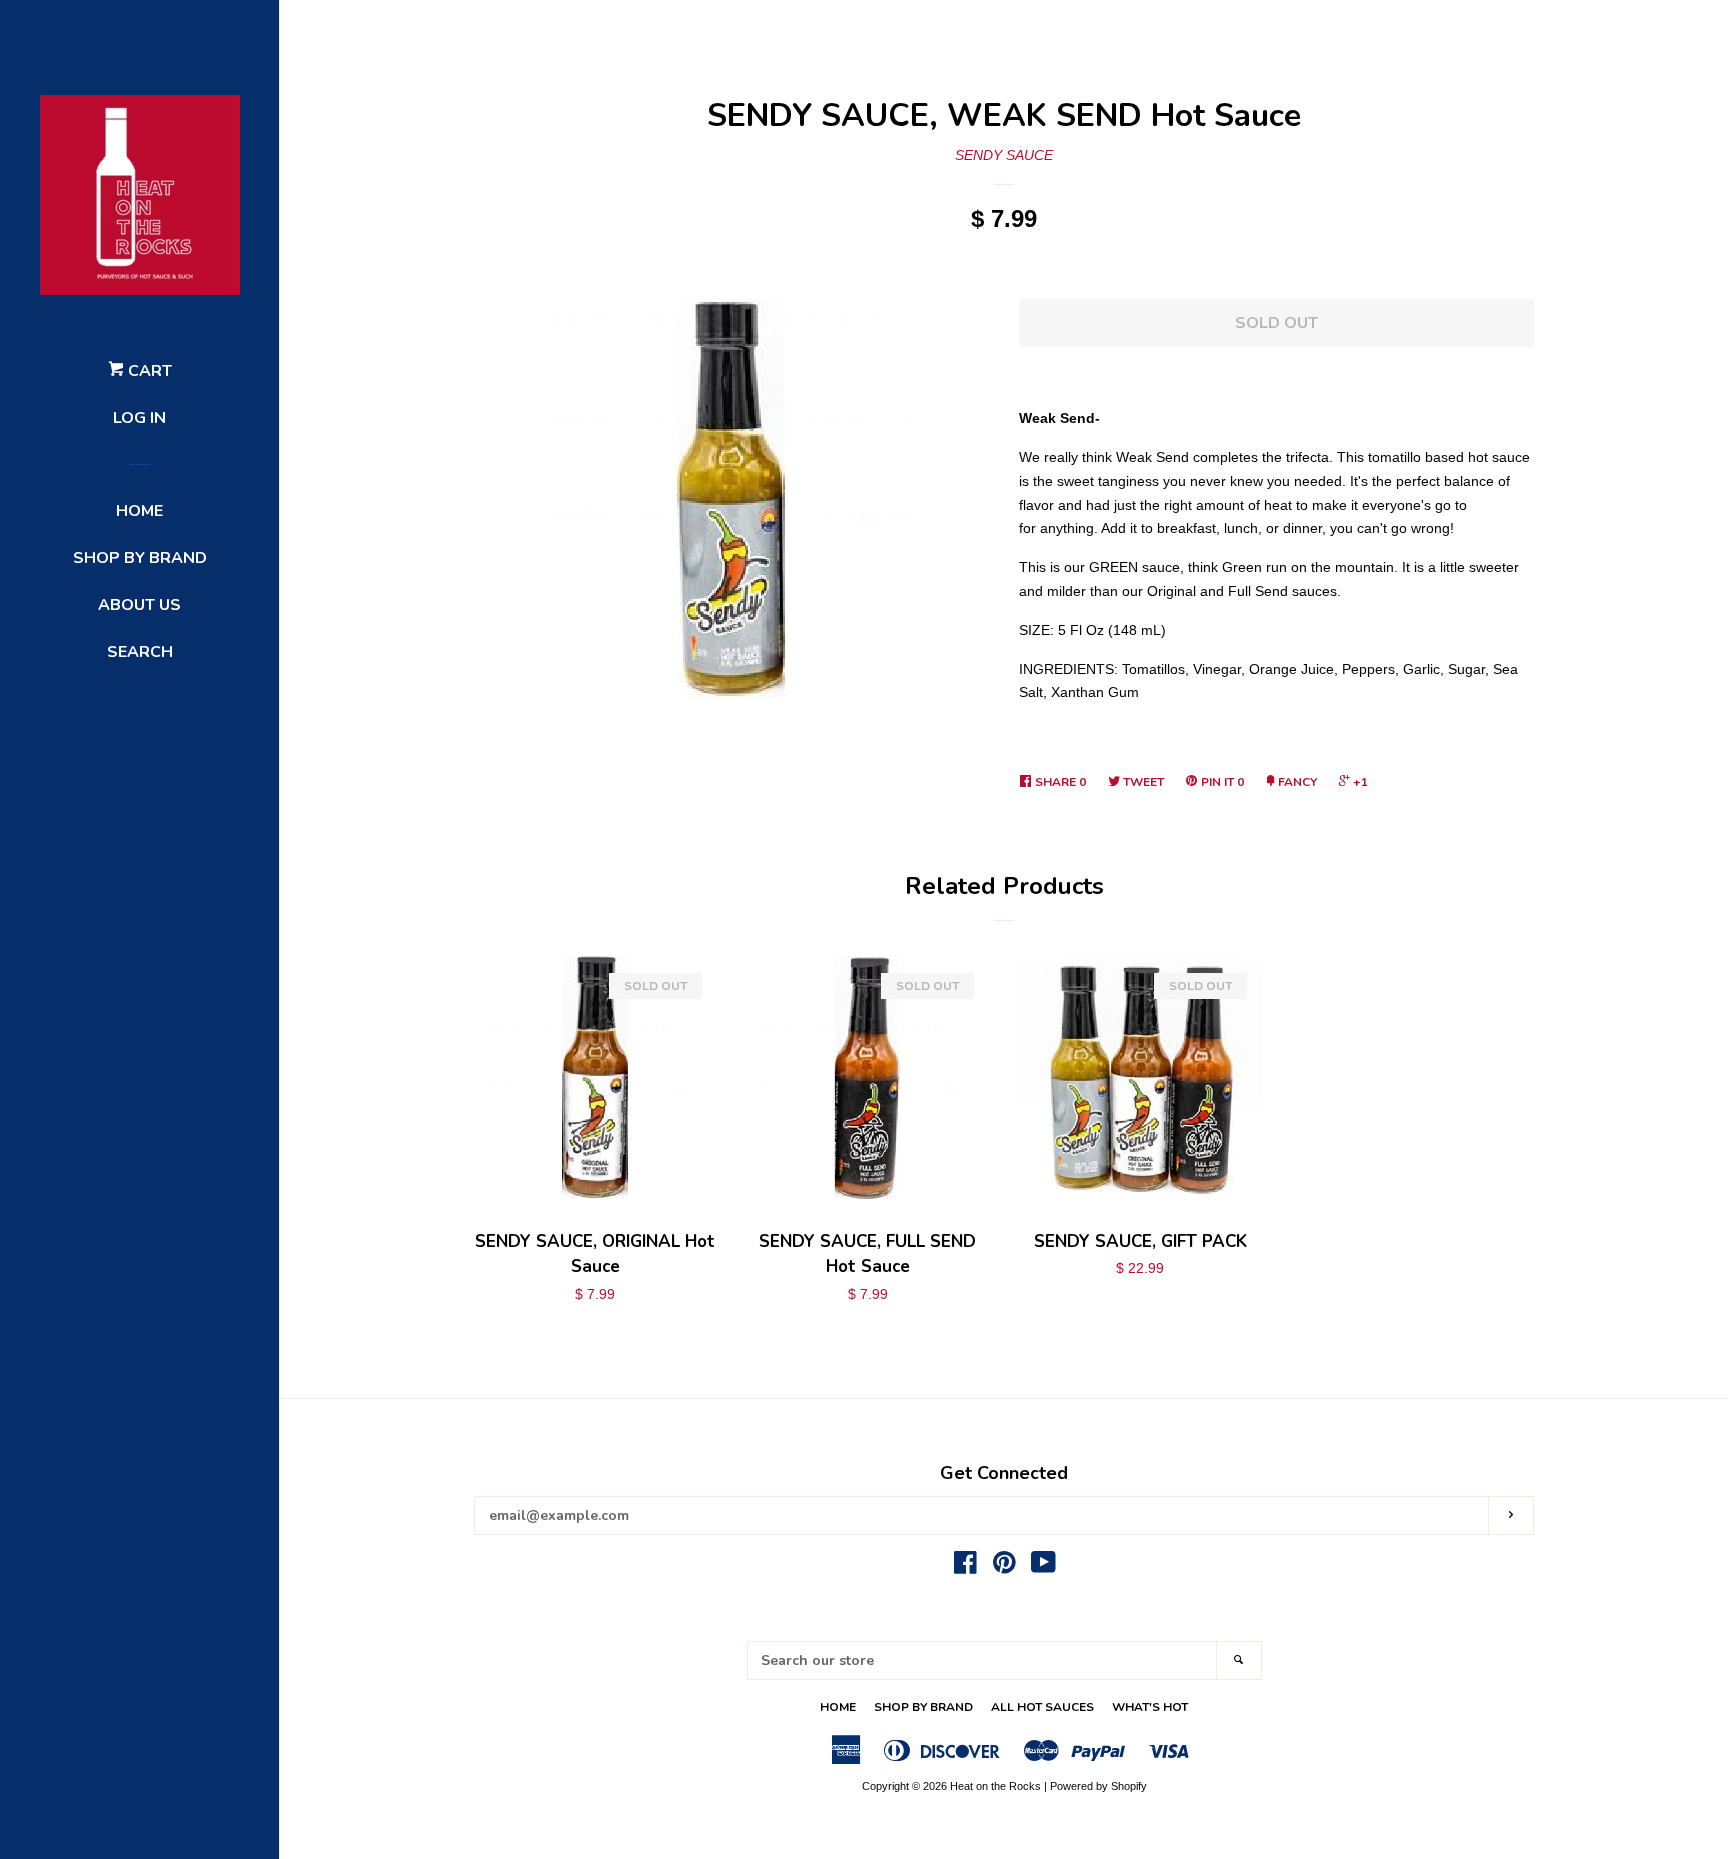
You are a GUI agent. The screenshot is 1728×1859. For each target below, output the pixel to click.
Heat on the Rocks (995, 1786)
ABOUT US (139, 605)
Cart (148, 371)
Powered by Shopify (1098, 1786)
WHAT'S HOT (1150, 1707)
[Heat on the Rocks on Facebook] (965, 1567)
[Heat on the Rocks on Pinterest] (1004, 1567)
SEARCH (140, 652)
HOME (139, 511)
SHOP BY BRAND (140, 558)
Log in (139, 418)
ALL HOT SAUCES (1042, 1707)
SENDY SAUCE (1004, 155)
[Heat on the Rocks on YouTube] (1043, 1567)
